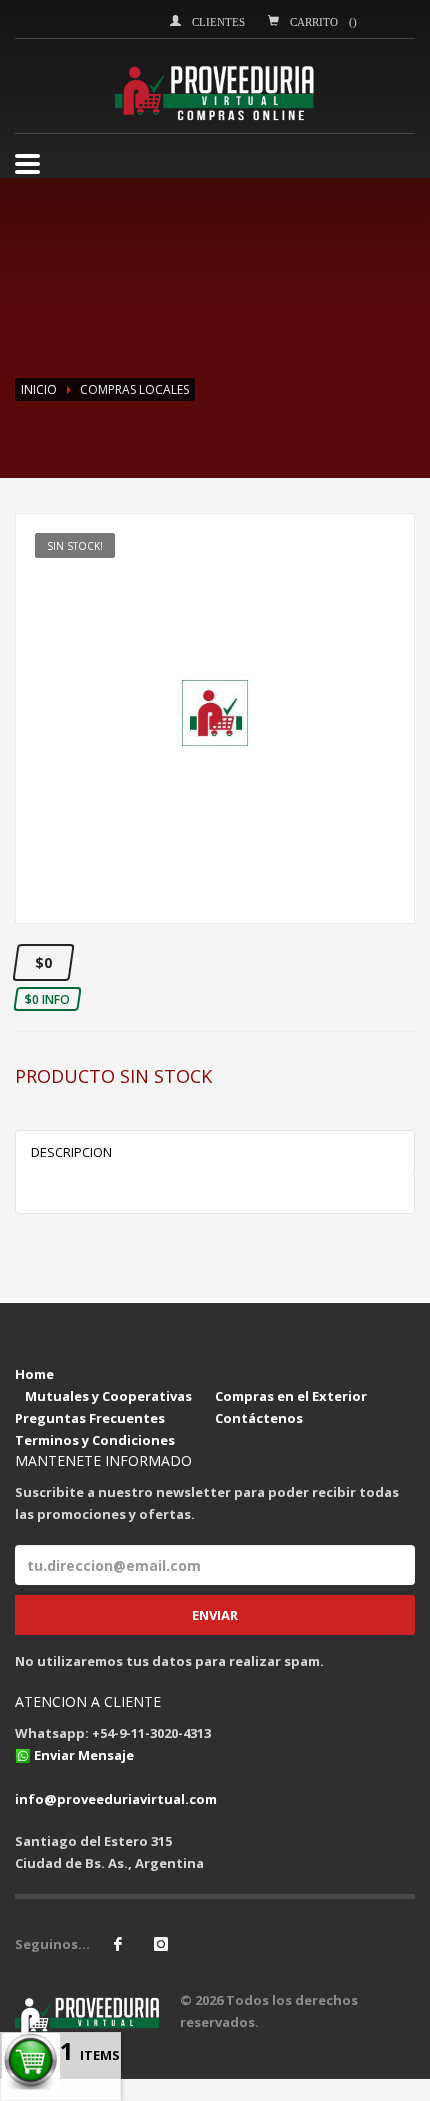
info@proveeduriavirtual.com (116, 1799)
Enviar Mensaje (84, 1755)
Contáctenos (259, 1418)
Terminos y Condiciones (95, 1440)
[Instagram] (161, 1944)
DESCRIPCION (71, 1152)
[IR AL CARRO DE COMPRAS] (220, 1374)
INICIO (39, 389)
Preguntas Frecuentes (90, 1418)
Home (34, 1374)
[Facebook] (118, 1944)
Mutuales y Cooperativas (108, 1396)
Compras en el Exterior (291, 1396)
